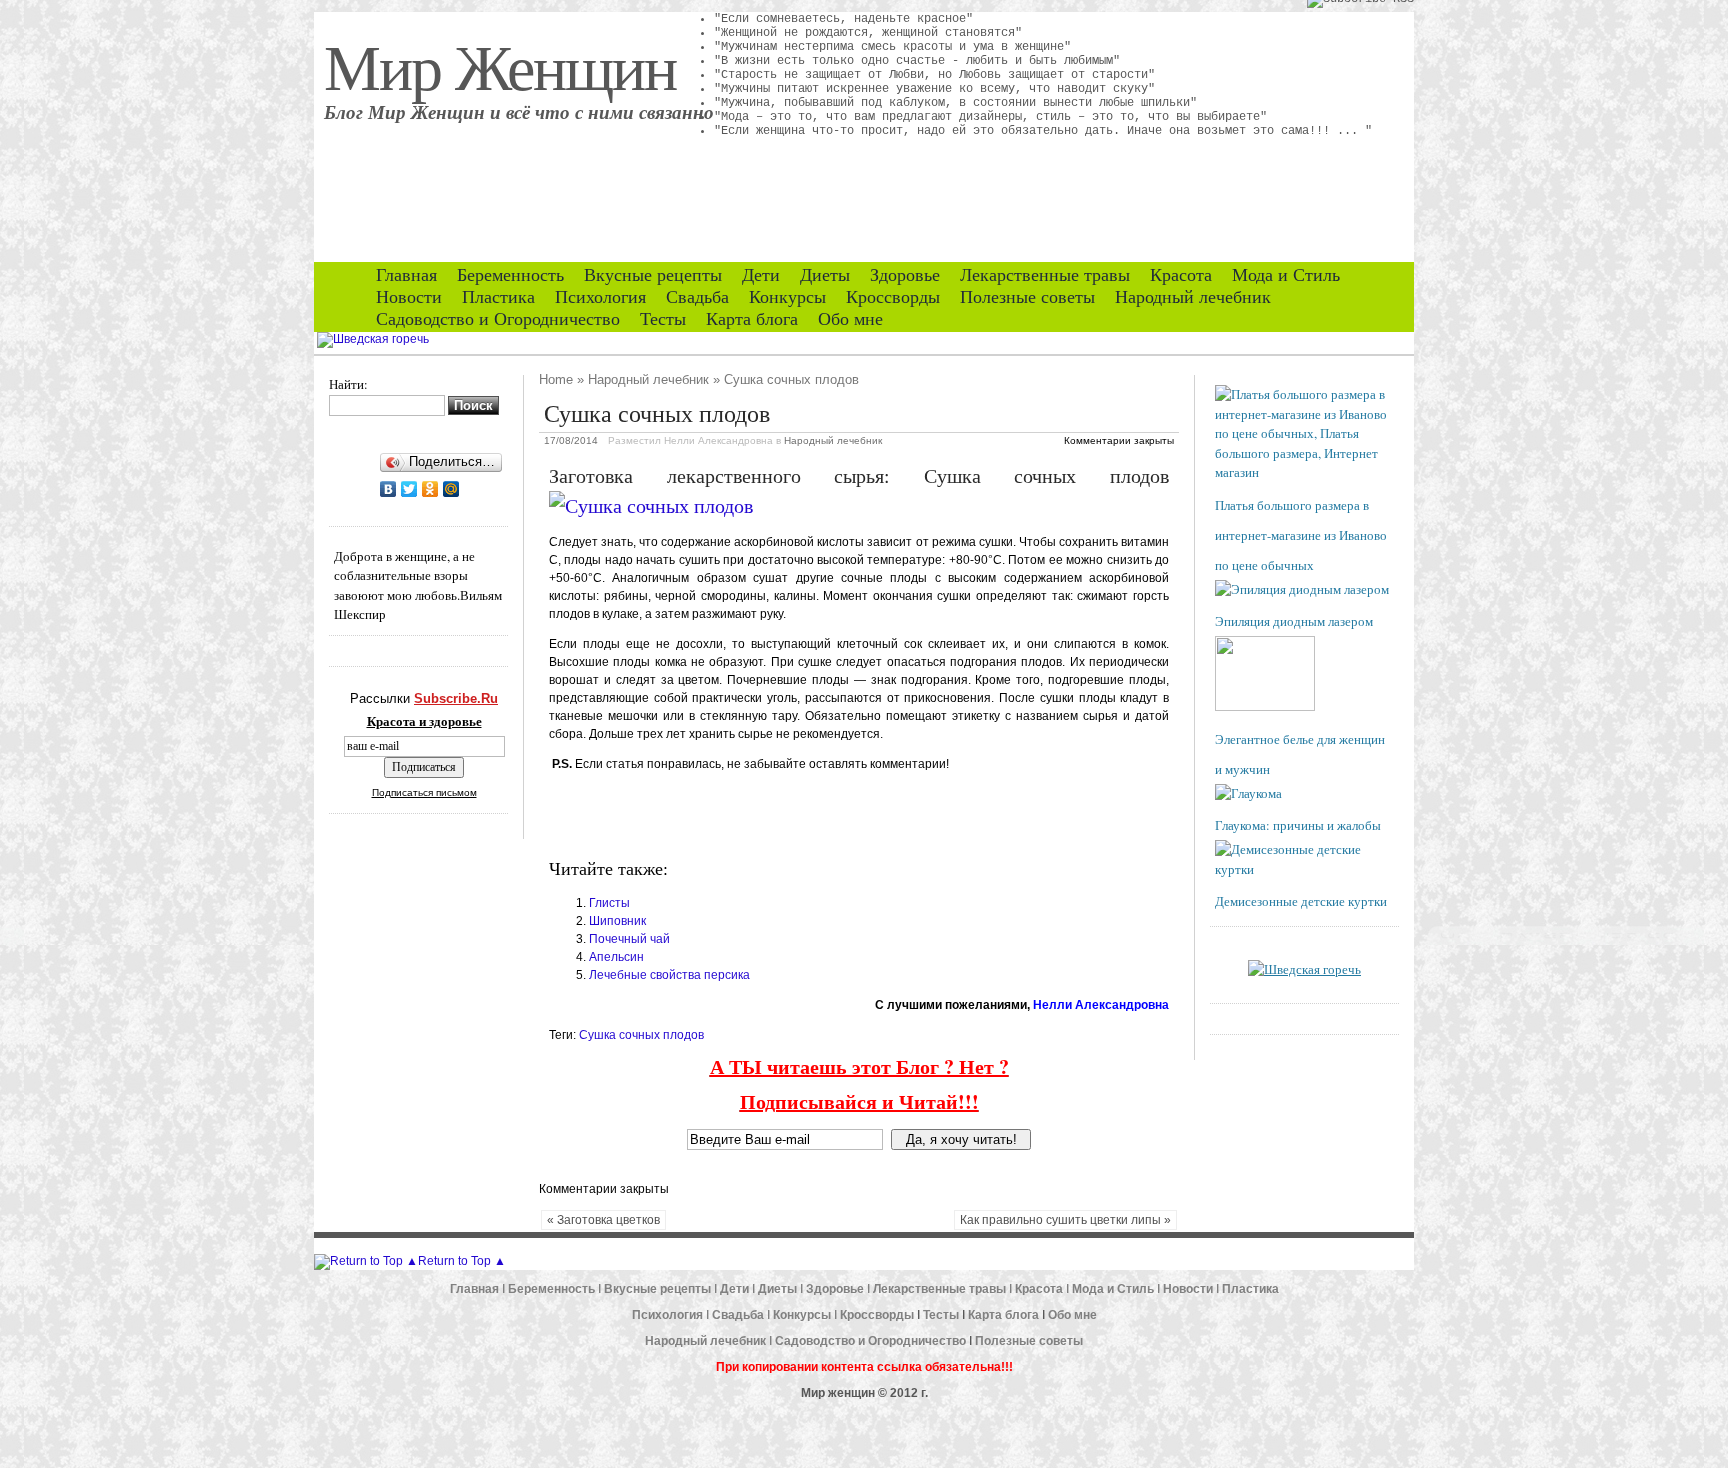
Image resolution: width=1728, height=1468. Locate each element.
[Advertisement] (783, 815)
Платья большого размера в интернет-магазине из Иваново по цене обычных (1301, 535)
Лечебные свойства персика (669, 975)
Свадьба (697, 297)
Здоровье (905, 275)
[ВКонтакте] (388, 489)
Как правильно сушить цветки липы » (1065, 1220)
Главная (406, 275)
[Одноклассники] (430, 489)
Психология (600, 297)
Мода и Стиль (1286, 275)
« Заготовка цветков (603, 1220)
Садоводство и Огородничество (498, 319)
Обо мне (850, 319)
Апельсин (616, 957)
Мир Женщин (500, 65)
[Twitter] (409, 489)
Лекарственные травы (1045, 275)
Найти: (348, 384)
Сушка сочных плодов (641, 1035)
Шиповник (617, 921)
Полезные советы (1027, 297)
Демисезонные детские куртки (1301, 901)
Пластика (498, 297)
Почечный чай (629, 939)
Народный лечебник (1193, 297)
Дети (761, 275)
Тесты (663, 319)
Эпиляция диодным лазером (1294, 621)
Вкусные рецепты (653, 275)
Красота (1181, 275)
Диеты (825, 275)
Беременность (510, 275)
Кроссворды (893, 297)
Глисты (609, 903)
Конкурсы (787, 297)
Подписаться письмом (424, 792)
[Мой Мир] (451, 489)
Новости (409, 297)
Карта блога (752, 319)
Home (556, 379)
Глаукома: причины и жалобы (1298, 825)
